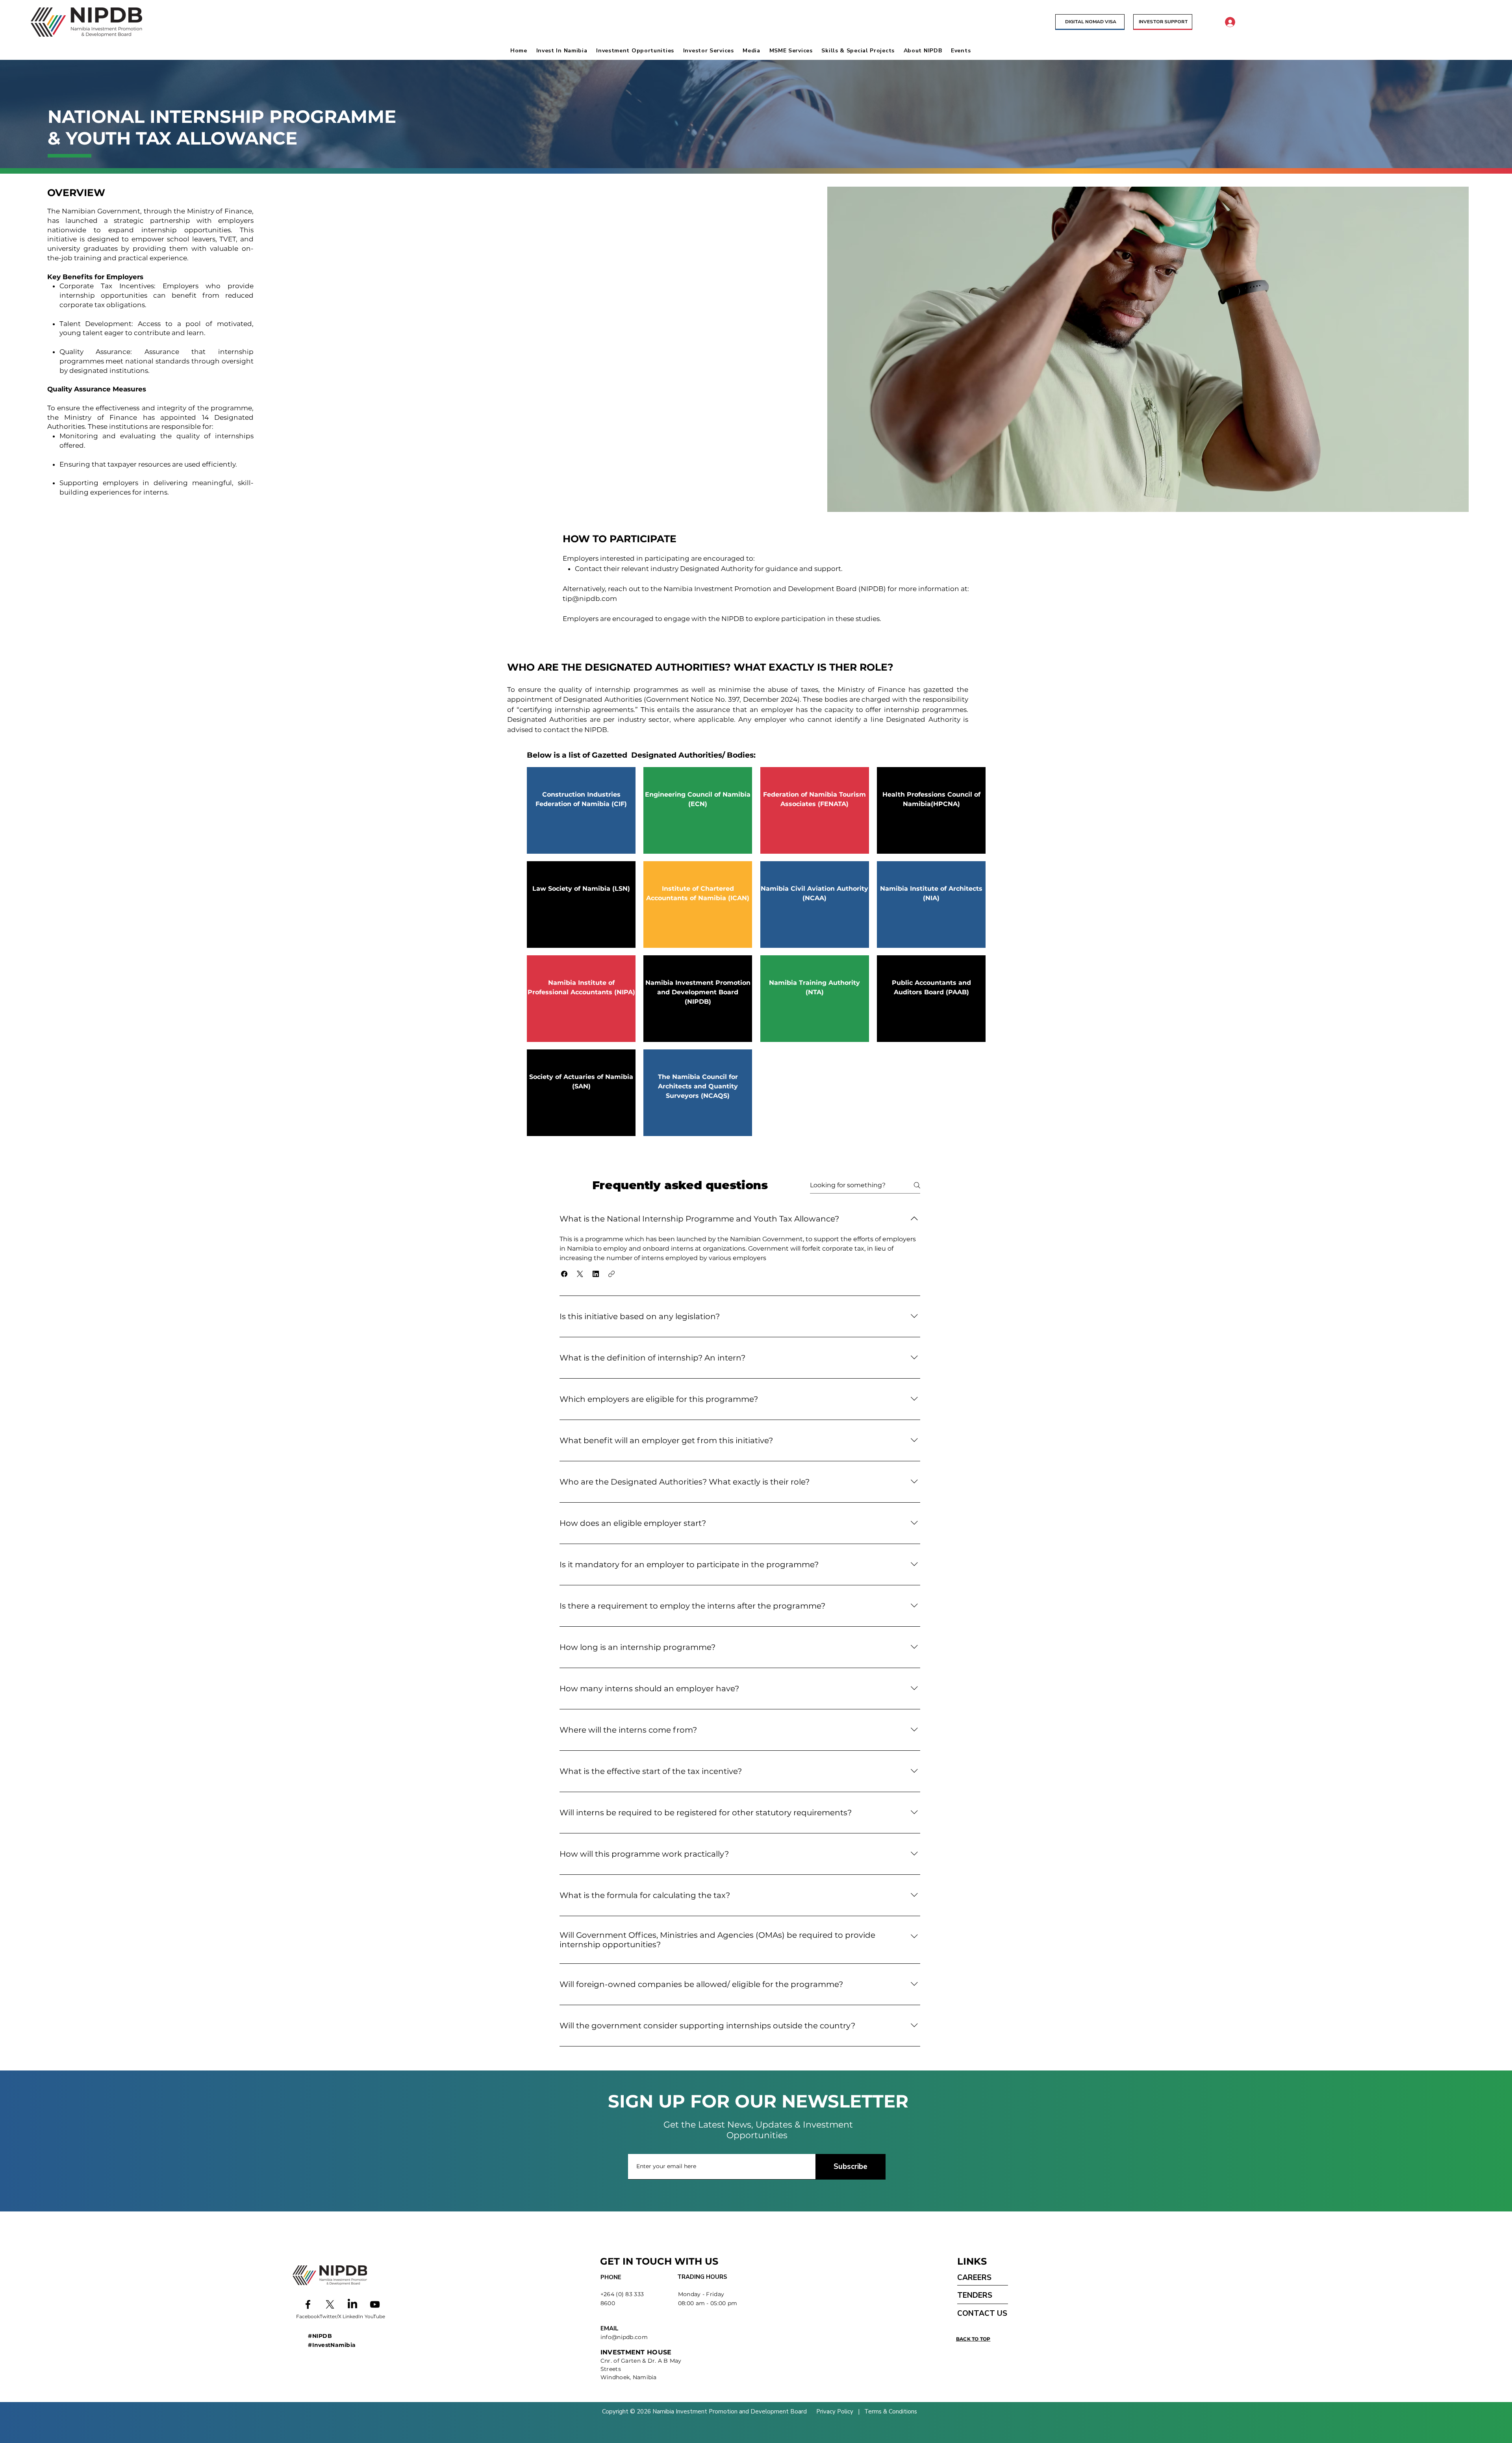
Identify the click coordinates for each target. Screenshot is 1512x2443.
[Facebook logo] (308, 2304)
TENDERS (975, 2295)
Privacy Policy (836, 2411)
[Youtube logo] (375, 2304)
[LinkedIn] (352, 2304)
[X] (330, 2304)
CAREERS (974, 2278)
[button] (564, 51)
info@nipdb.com (624, 2337)
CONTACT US (982, 2313)
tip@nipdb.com (590, 599)
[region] (581, 810)
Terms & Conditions (890, 2411)
